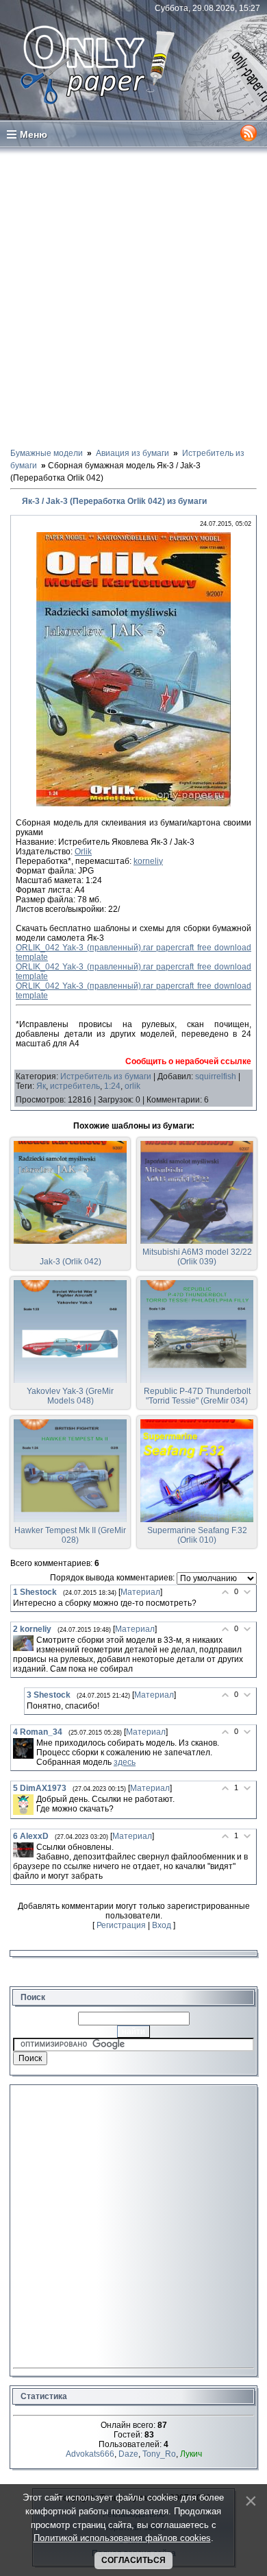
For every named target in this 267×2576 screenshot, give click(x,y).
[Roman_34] (23, 1748)
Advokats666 (90, 2454)
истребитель (75, 1086)
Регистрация (121, 1925)
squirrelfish (216, 1076)
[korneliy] (23, 1643)
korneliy (148, 861)
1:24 (112, 1086)
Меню (34, 134)
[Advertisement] (133, 297)
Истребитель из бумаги (106, 1076)
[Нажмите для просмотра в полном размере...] (133, 804)
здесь (125, 1762)
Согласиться (133, 2560)
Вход (162, 1925)
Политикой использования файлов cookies (122, 2538)
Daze (128, 2454)
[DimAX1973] (23, 1805)
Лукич (191, 2454)
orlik (132, 1086)
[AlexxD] (23, 1850)
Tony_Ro (159, 2454)
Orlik (83, 852)
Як (41, 1086)
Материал (140, 1592)
